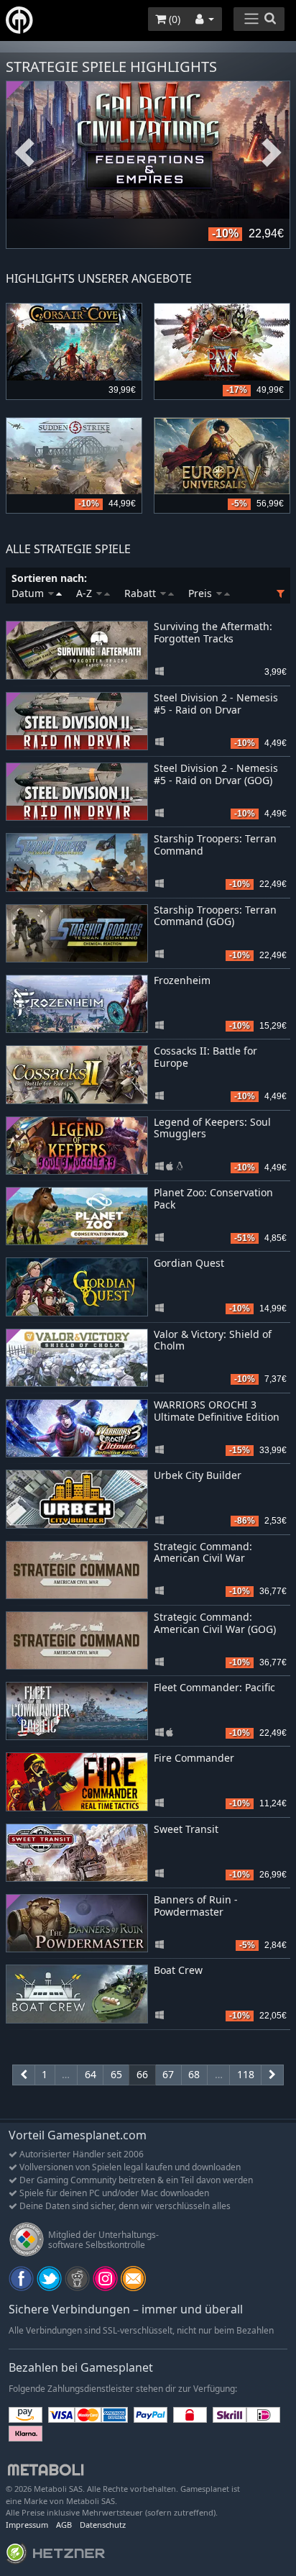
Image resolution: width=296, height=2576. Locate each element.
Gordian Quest (189, 1263)
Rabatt (142, 593)
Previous (24, 153)
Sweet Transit (186, 1829)
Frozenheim (182, 980)
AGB (64, 2525)
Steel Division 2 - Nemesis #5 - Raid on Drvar (216, 704)
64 (91, 2074)
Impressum (27, 2525)
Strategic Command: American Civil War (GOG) (215, 1623)
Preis (202, 593)
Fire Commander (194, 1758)
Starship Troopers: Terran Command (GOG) (215, 916)
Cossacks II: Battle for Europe (205, 1057)
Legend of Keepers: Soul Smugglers (212, 1128)
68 (194, 2074)
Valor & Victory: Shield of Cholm (213, 1340)
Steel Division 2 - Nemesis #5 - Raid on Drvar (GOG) (216, 774)
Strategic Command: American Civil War (203, 1552)
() (173, 19)
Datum (29, 593)
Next (272, 153)
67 (168, 2074)
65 (116, 2074)
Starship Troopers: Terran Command (215, 845)
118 (246, 2074)
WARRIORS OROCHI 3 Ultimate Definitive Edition (217, 1411)
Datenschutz (103, 2525)
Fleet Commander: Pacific (214, 1687)
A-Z (85, 593)
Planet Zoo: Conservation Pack (213, 1198)
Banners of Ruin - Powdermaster (196, 1906)
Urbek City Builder (198, 1475)
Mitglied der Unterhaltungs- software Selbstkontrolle (103, 2240)
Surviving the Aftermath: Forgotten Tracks (213, 632)
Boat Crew (178, 1970)
